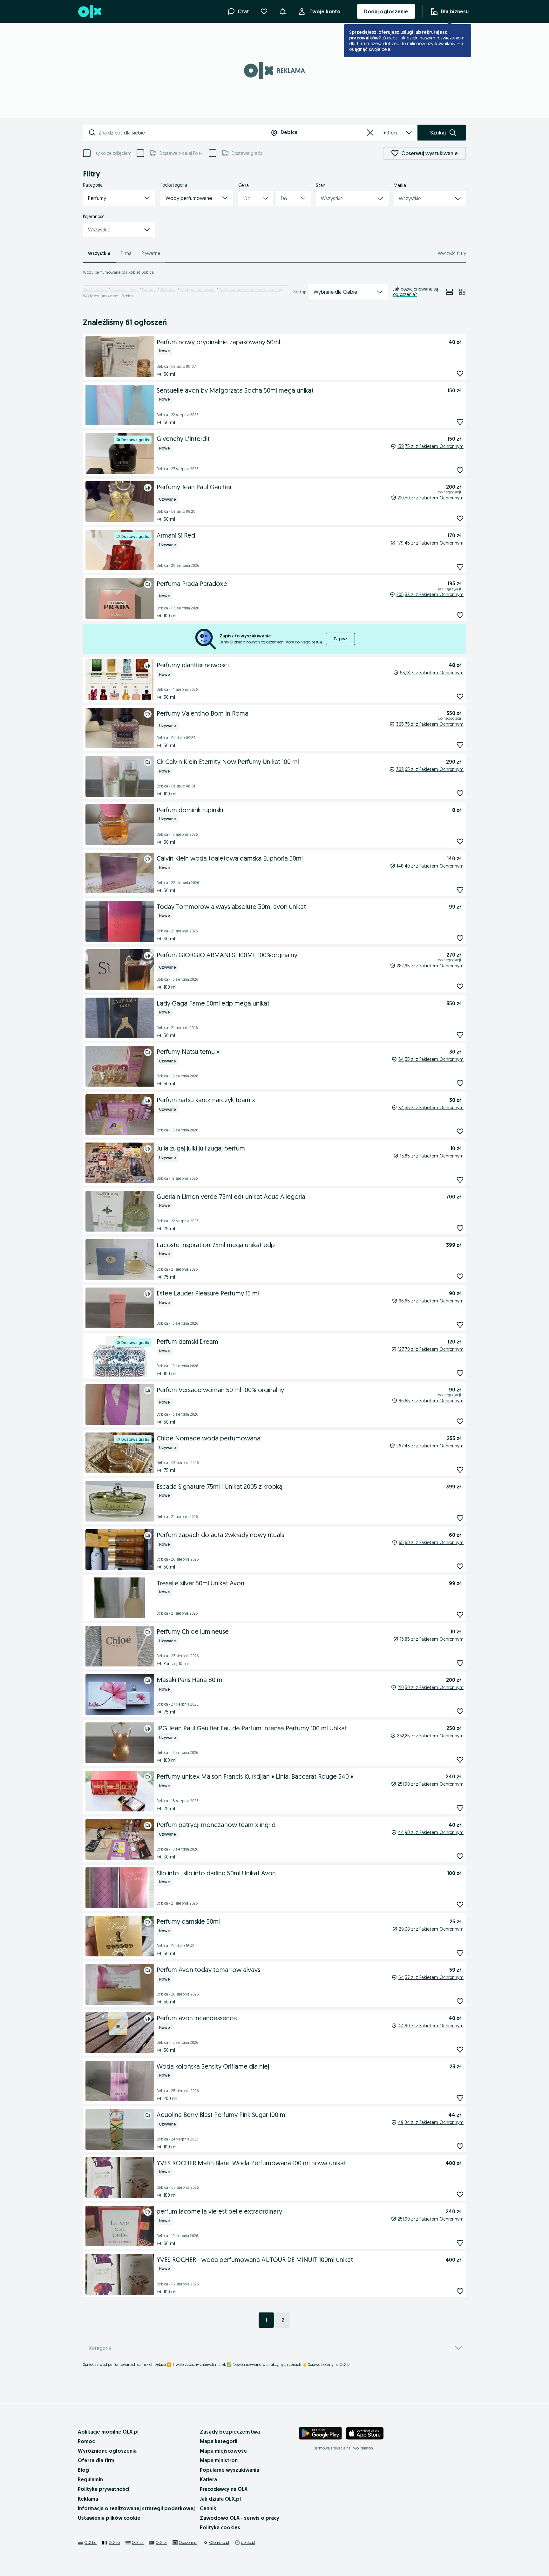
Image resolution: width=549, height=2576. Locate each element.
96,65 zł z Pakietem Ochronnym (431, 1301)
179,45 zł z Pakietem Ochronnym (430, 543)
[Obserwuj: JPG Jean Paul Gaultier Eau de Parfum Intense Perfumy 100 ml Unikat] (460, 1759)
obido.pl (248, 2542)
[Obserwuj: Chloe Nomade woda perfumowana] (460, 1470)
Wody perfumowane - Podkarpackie (249, 289)
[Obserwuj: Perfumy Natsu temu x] (460, 1083)
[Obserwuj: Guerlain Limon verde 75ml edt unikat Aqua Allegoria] (460, 1228)
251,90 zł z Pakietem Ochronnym (431, 1784)
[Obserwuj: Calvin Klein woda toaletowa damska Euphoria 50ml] (460, 890)
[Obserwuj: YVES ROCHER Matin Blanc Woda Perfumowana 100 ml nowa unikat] (460, 2194)
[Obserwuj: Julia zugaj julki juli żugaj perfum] (460, 1180)
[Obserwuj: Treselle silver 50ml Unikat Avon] (460, 1614)
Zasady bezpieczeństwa (230, 2432)
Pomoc (86, 2441)
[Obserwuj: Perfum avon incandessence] (460, 2049)
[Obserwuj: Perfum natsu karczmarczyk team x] (460, 1131)
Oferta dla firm (96, 2460)
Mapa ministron (219, 2460)
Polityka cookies (220, 2527)
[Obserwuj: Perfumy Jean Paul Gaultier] (460, 518)
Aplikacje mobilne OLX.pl (108, 2432)
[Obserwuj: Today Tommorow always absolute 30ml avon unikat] (460, 938)
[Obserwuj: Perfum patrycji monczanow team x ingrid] (460, 1856)
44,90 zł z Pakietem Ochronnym (431, 1832)
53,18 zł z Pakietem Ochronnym (432, 673)
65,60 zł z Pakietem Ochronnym (431, 1542)
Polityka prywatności (103, 2489)
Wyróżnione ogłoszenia (107, 2451)
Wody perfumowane (198, 289)
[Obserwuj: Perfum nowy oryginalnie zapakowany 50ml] (460, 373)
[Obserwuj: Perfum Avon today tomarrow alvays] (460, 2001)
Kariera (208, 2479)
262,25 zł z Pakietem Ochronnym (430, 1736)
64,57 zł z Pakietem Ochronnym (431, 1977)
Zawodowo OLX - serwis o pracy (240, 2518)
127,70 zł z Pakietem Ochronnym (431, 1349)
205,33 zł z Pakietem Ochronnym (430, 594)
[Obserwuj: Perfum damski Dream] (460, 1373)
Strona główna (95, 289)
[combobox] (182, 133)
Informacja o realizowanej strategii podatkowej (136, 2508)
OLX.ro (114, 2542)
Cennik (208, 2508)
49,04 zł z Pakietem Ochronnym (431, 2122)
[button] (119, 198)
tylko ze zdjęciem (114, 153)
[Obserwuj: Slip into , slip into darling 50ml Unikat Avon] (460, 1904)
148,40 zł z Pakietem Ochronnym (430, 866)
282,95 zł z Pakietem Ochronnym (430, 966)
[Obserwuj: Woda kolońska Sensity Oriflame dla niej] (460, 2098)
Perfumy (149, 289)
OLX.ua (138, 2542)
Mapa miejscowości (224, 2451)
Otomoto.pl (219, 2542)
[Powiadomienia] (283, 11)
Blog (83, 2470)
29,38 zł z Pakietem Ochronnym (431, 1929)
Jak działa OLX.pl (220, 2499)
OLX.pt (161, 2542)
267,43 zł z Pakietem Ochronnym (430, 1446)
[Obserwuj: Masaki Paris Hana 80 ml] (460, 1711)
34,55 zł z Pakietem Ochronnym (431, 1059)
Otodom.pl (188, 2542)
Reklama (88, 2499)
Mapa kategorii (219, 2441)
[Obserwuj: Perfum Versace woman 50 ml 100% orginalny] (460, 1421)
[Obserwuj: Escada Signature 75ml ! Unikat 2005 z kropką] (460, 1518)
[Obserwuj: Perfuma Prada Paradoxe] (460, 615)
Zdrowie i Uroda (125, 289)
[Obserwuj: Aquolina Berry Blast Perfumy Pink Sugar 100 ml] (460, 2146)
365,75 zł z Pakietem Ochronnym (430, 724)
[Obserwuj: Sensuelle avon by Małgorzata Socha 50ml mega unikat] (460, 422)
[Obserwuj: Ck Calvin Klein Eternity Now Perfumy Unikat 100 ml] (460, 793)
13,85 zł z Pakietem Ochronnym (432, 1156)
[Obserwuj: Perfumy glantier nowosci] (460, 696)
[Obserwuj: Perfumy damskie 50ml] (460, 1953)
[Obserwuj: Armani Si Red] (460, 567)
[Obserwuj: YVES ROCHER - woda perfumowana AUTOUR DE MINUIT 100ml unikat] (460, 2291)
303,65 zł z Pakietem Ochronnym (430, 769)
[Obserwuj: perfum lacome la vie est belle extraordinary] (460, 2243)
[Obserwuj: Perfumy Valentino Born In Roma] (460, 745)
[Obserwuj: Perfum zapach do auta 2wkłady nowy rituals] (460, 1566)
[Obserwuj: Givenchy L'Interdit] (460, 470)
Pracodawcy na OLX (224, 2489)
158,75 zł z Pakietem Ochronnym (430, 446)
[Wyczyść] (370, 133)
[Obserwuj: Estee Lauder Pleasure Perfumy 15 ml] (460, 1325)
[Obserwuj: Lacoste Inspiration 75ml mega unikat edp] (460, 1276)
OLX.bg (91, 2542)
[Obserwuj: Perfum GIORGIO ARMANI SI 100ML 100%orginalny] (460, 986)
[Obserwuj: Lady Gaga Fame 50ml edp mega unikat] (460, 1035)
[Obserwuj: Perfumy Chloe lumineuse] (460, 1663)
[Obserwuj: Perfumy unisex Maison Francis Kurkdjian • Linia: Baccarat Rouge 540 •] (460, 1808)
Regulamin (90, 2479)
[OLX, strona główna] (89, 12)
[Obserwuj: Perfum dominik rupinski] (460, 841)
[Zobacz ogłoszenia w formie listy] (450, 292)
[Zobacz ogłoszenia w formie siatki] (462, 292)
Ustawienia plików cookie (109, 2518)
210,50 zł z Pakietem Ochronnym (431, 498)
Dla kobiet (168, 289)
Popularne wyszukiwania (230, 2470)
